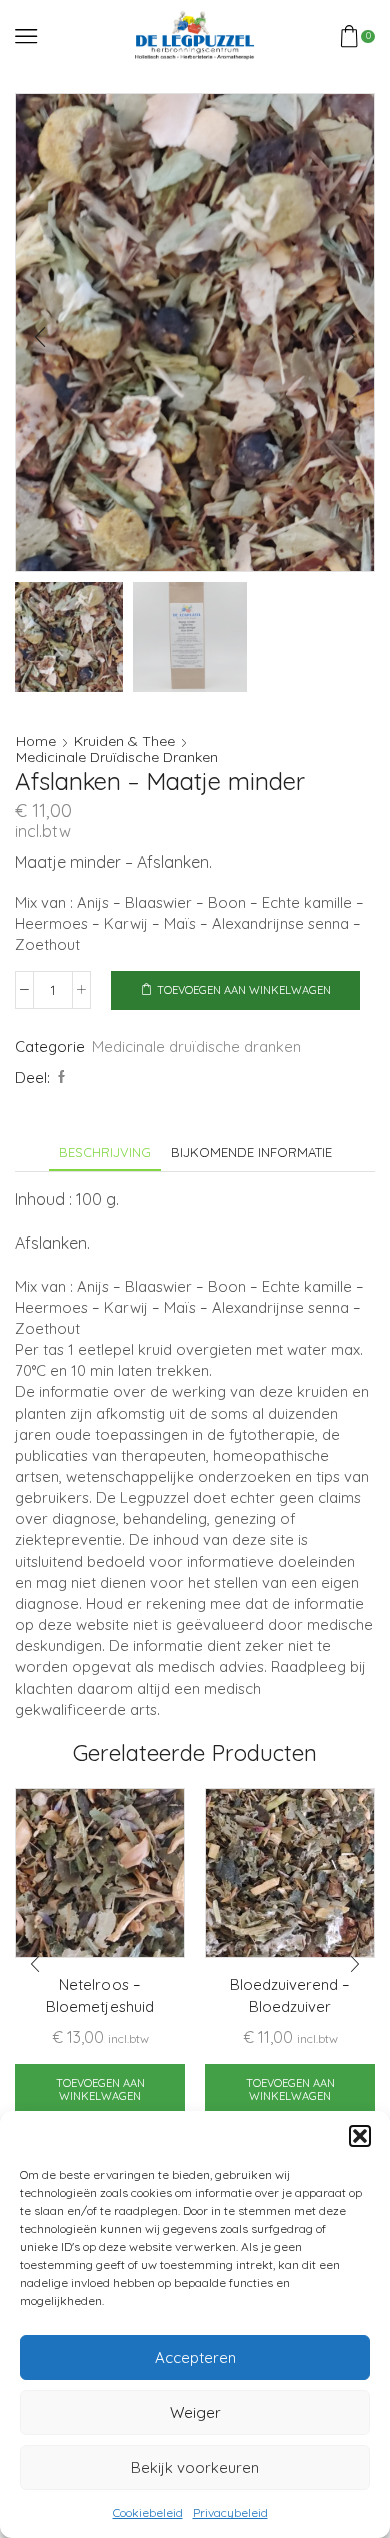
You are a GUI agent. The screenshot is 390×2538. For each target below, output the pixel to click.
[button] (360, 2136)
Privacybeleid (230, 2512)
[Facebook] (59, 1077)
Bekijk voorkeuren (195, 2467)
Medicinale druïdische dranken (117, 757)
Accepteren (195, 2357)
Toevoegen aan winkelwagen (244, 990)
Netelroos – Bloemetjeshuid (99, 1995)
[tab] (105, 1152)
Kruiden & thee (124, 741)
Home (36, 741)
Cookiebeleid (148, 2512)
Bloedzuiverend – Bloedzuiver (290, 1995)
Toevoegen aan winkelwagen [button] (100, 2089)
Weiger (195, 2412)
